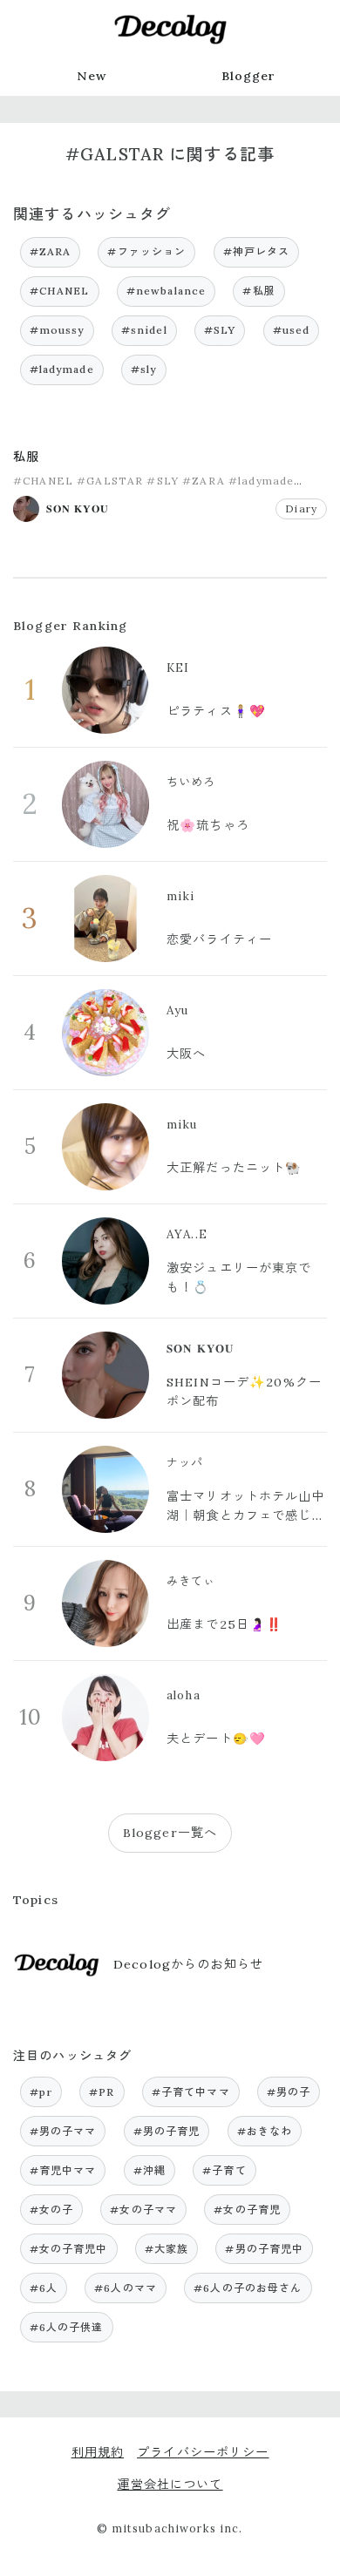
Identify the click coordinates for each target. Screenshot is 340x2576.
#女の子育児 (247, 2210)
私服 (26, 457)
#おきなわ (265, 2131)
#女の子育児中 (69, 2249)
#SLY (220, 330)
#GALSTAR (110, 481)
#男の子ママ (63, 2131)
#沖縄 (150, 2170)
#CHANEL (60, 291)
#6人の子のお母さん (248, 2288)
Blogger (249, 76)
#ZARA (51, 251)
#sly (144, 369)
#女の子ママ (143, 2210)
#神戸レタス (257, 251)
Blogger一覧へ (170, 1833)
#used (292, 330)
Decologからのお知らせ (188, 1964)
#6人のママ (126, 2288)
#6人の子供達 (67, 2327)
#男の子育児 (167, 2131)
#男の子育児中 (264, 2249)
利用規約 (98, 2452)
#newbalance (167, 291)
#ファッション (146, 251)
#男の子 (289, 2092)
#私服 (258, 291)
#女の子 (52, 2210)
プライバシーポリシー (203, 2452)
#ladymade (62, 369)
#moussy (57, 330)
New (92, 76)
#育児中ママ (63, 2170)
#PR (102, 2092)
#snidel (144, 330)
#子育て (224, 2170)
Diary (301, 508)
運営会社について (170, 2484)
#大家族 (167, 2249)
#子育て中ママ (191, 2092)
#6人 (44, 2288)
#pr (41, 2092)
